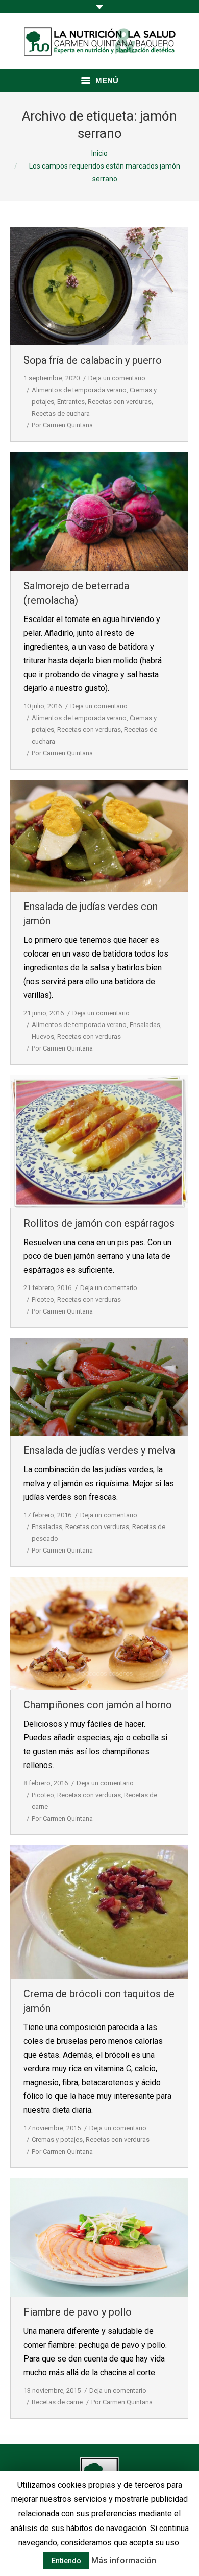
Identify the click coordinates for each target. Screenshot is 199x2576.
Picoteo (43, 1299)
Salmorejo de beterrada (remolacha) (76, 593)
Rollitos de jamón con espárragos (99, 1223)
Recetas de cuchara (61, 413)
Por (62, 425)
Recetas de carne (57, 2402)
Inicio (99, 153)
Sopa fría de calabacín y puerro (93, 360)
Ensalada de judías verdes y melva (99, 1450)
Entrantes (71, 402)
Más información (124, 2560)
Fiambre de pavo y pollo (78, 2312)
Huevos (43, 1036)
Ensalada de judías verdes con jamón (91, 914)
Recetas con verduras (120, 402)
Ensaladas (145, 1025)
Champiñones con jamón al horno (98, 1705)
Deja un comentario (117, 378)
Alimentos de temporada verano (79, 390)
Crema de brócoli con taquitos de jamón (99, 2001)
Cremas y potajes (57, 2140)
